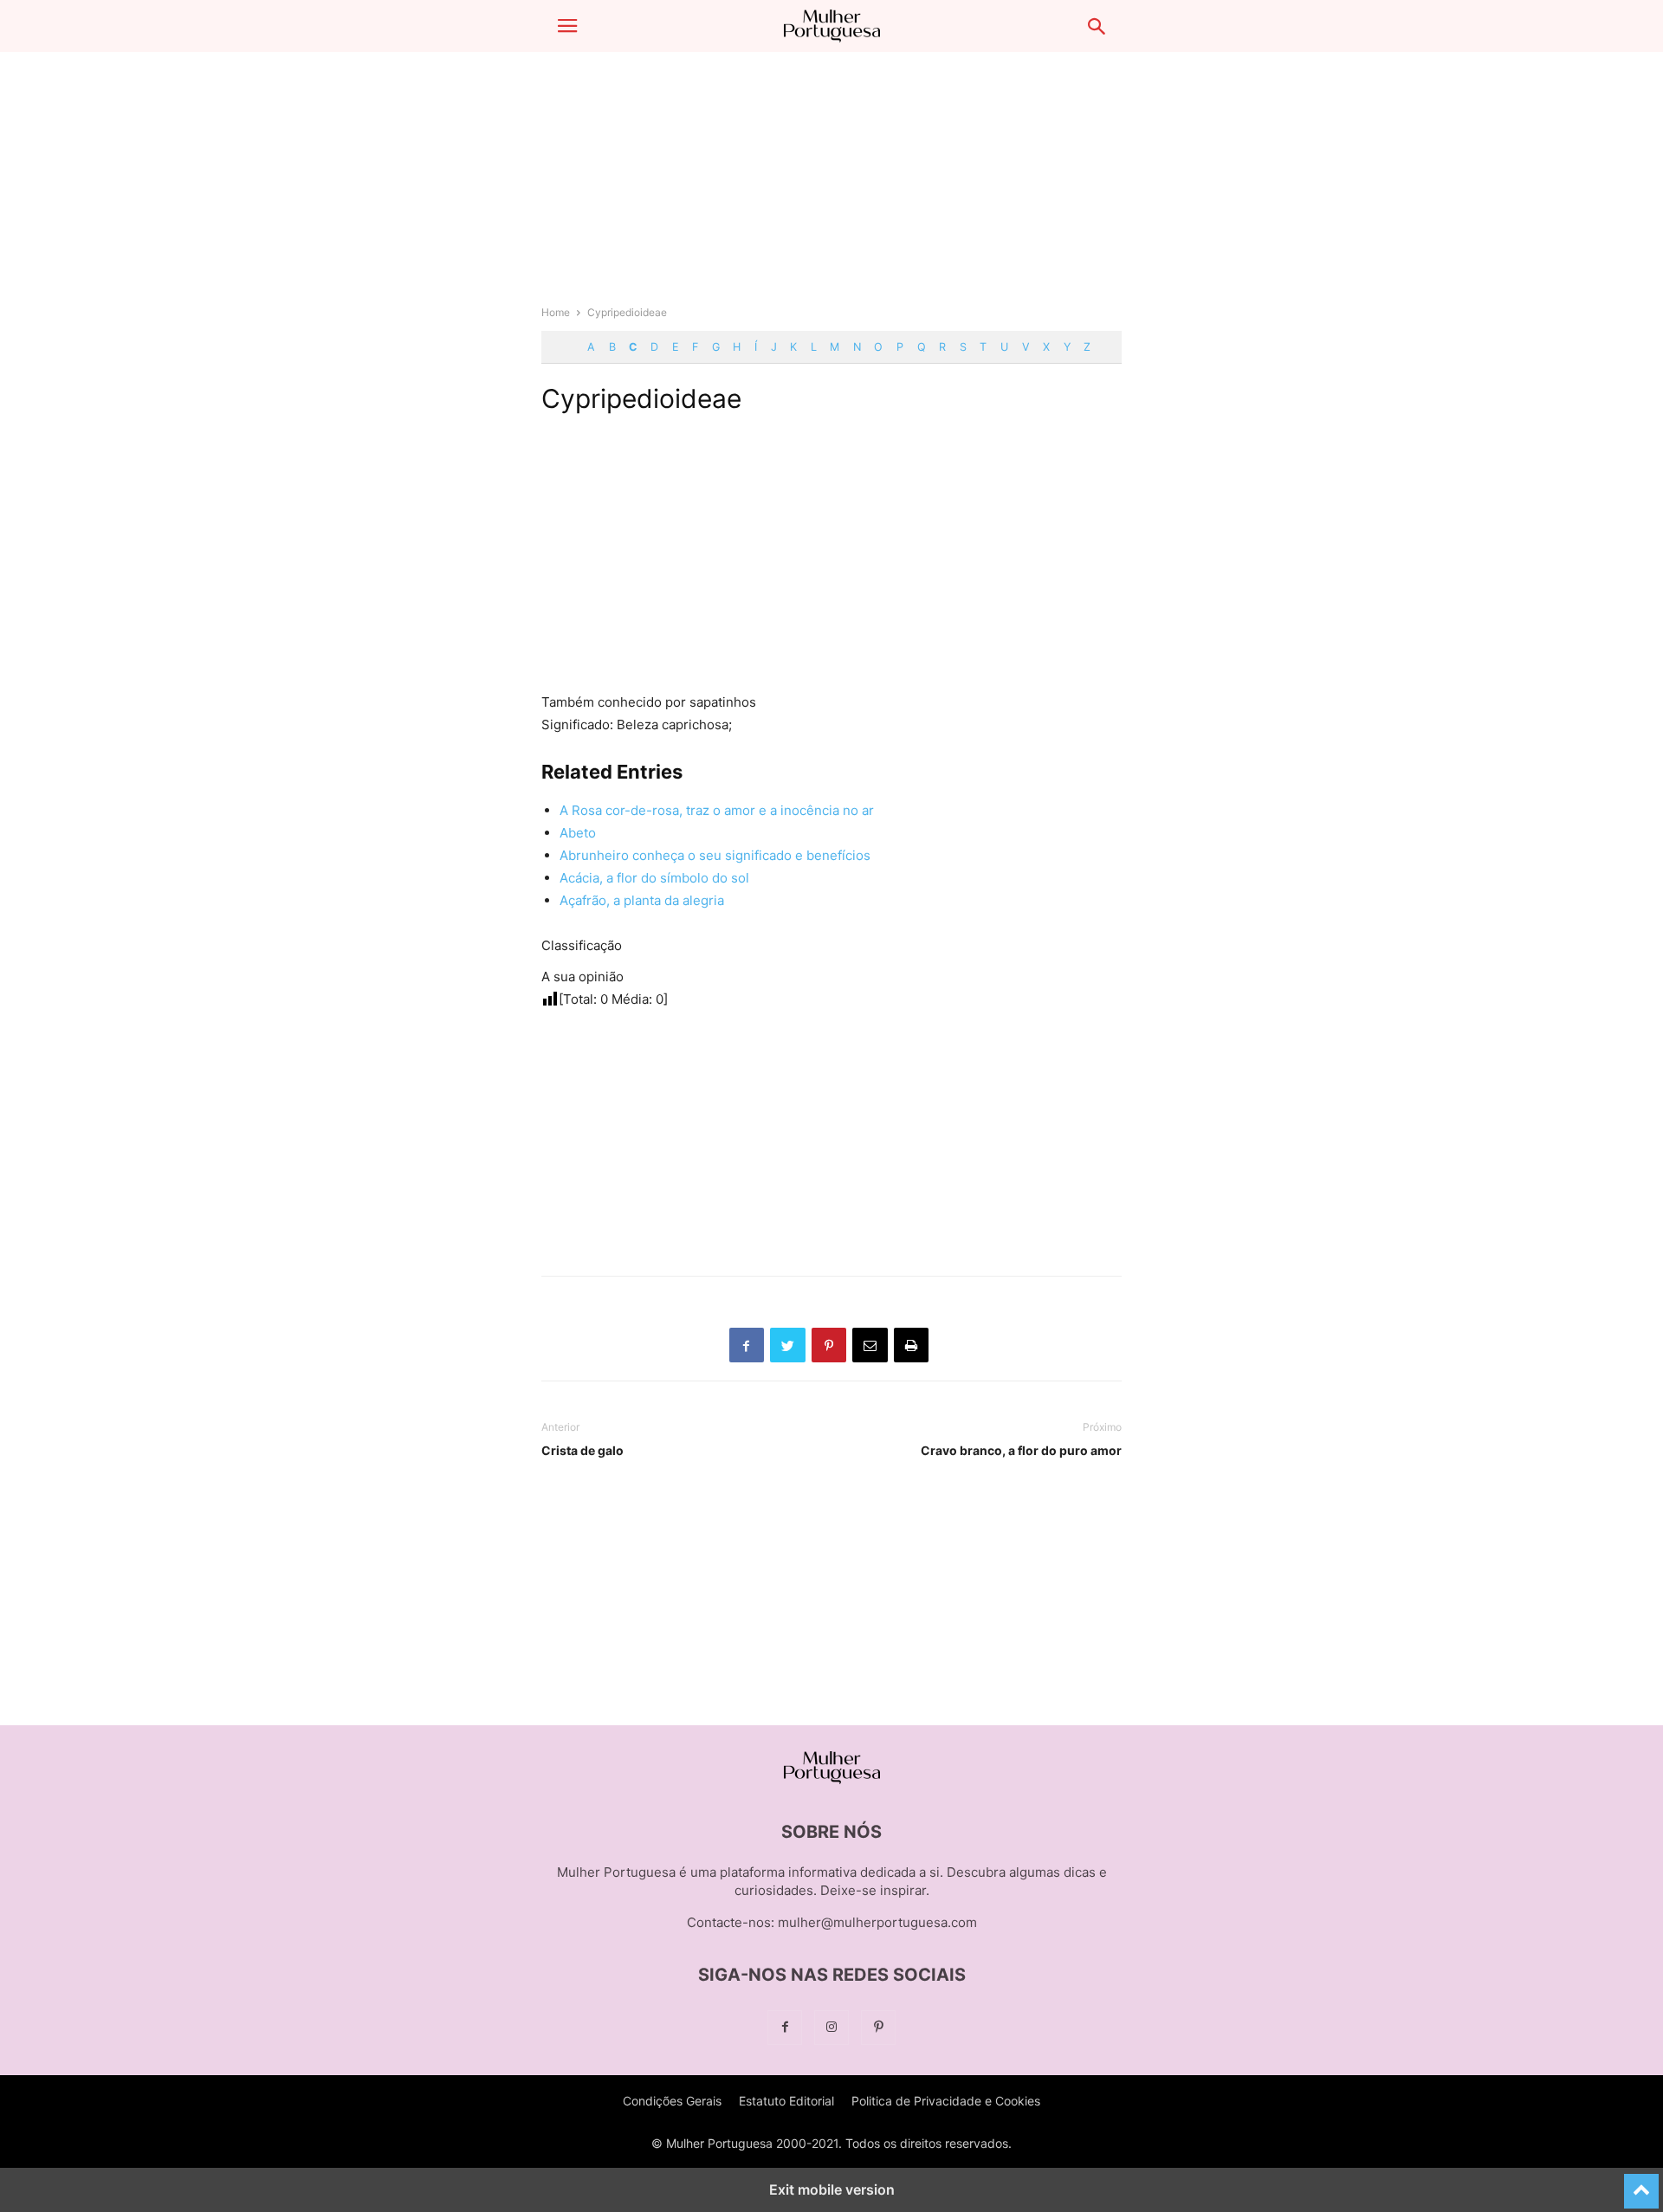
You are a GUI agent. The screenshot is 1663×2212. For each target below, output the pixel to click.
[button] (567, 26)
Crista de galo (582, 1450)
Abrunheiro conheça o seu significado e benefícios (715, 855)
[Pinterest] (878, 2027)
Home (556, 312)
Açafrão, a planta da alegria (642, 900)
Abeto (578, 833)
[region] (831, 186)
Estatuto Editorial (786, 2101)
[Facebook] (785, 2027)
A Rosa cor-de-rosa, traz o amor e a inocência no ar (717, 810)
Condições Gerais (672, 2101)
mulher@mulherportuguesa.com (877, 1922)
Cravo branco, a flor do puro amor (1021, 1450)
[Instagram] (831, 2027)
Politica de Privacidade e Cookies (946, 2101)
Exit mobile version (832, 2189)
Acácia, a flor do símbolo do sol (654, 878)
